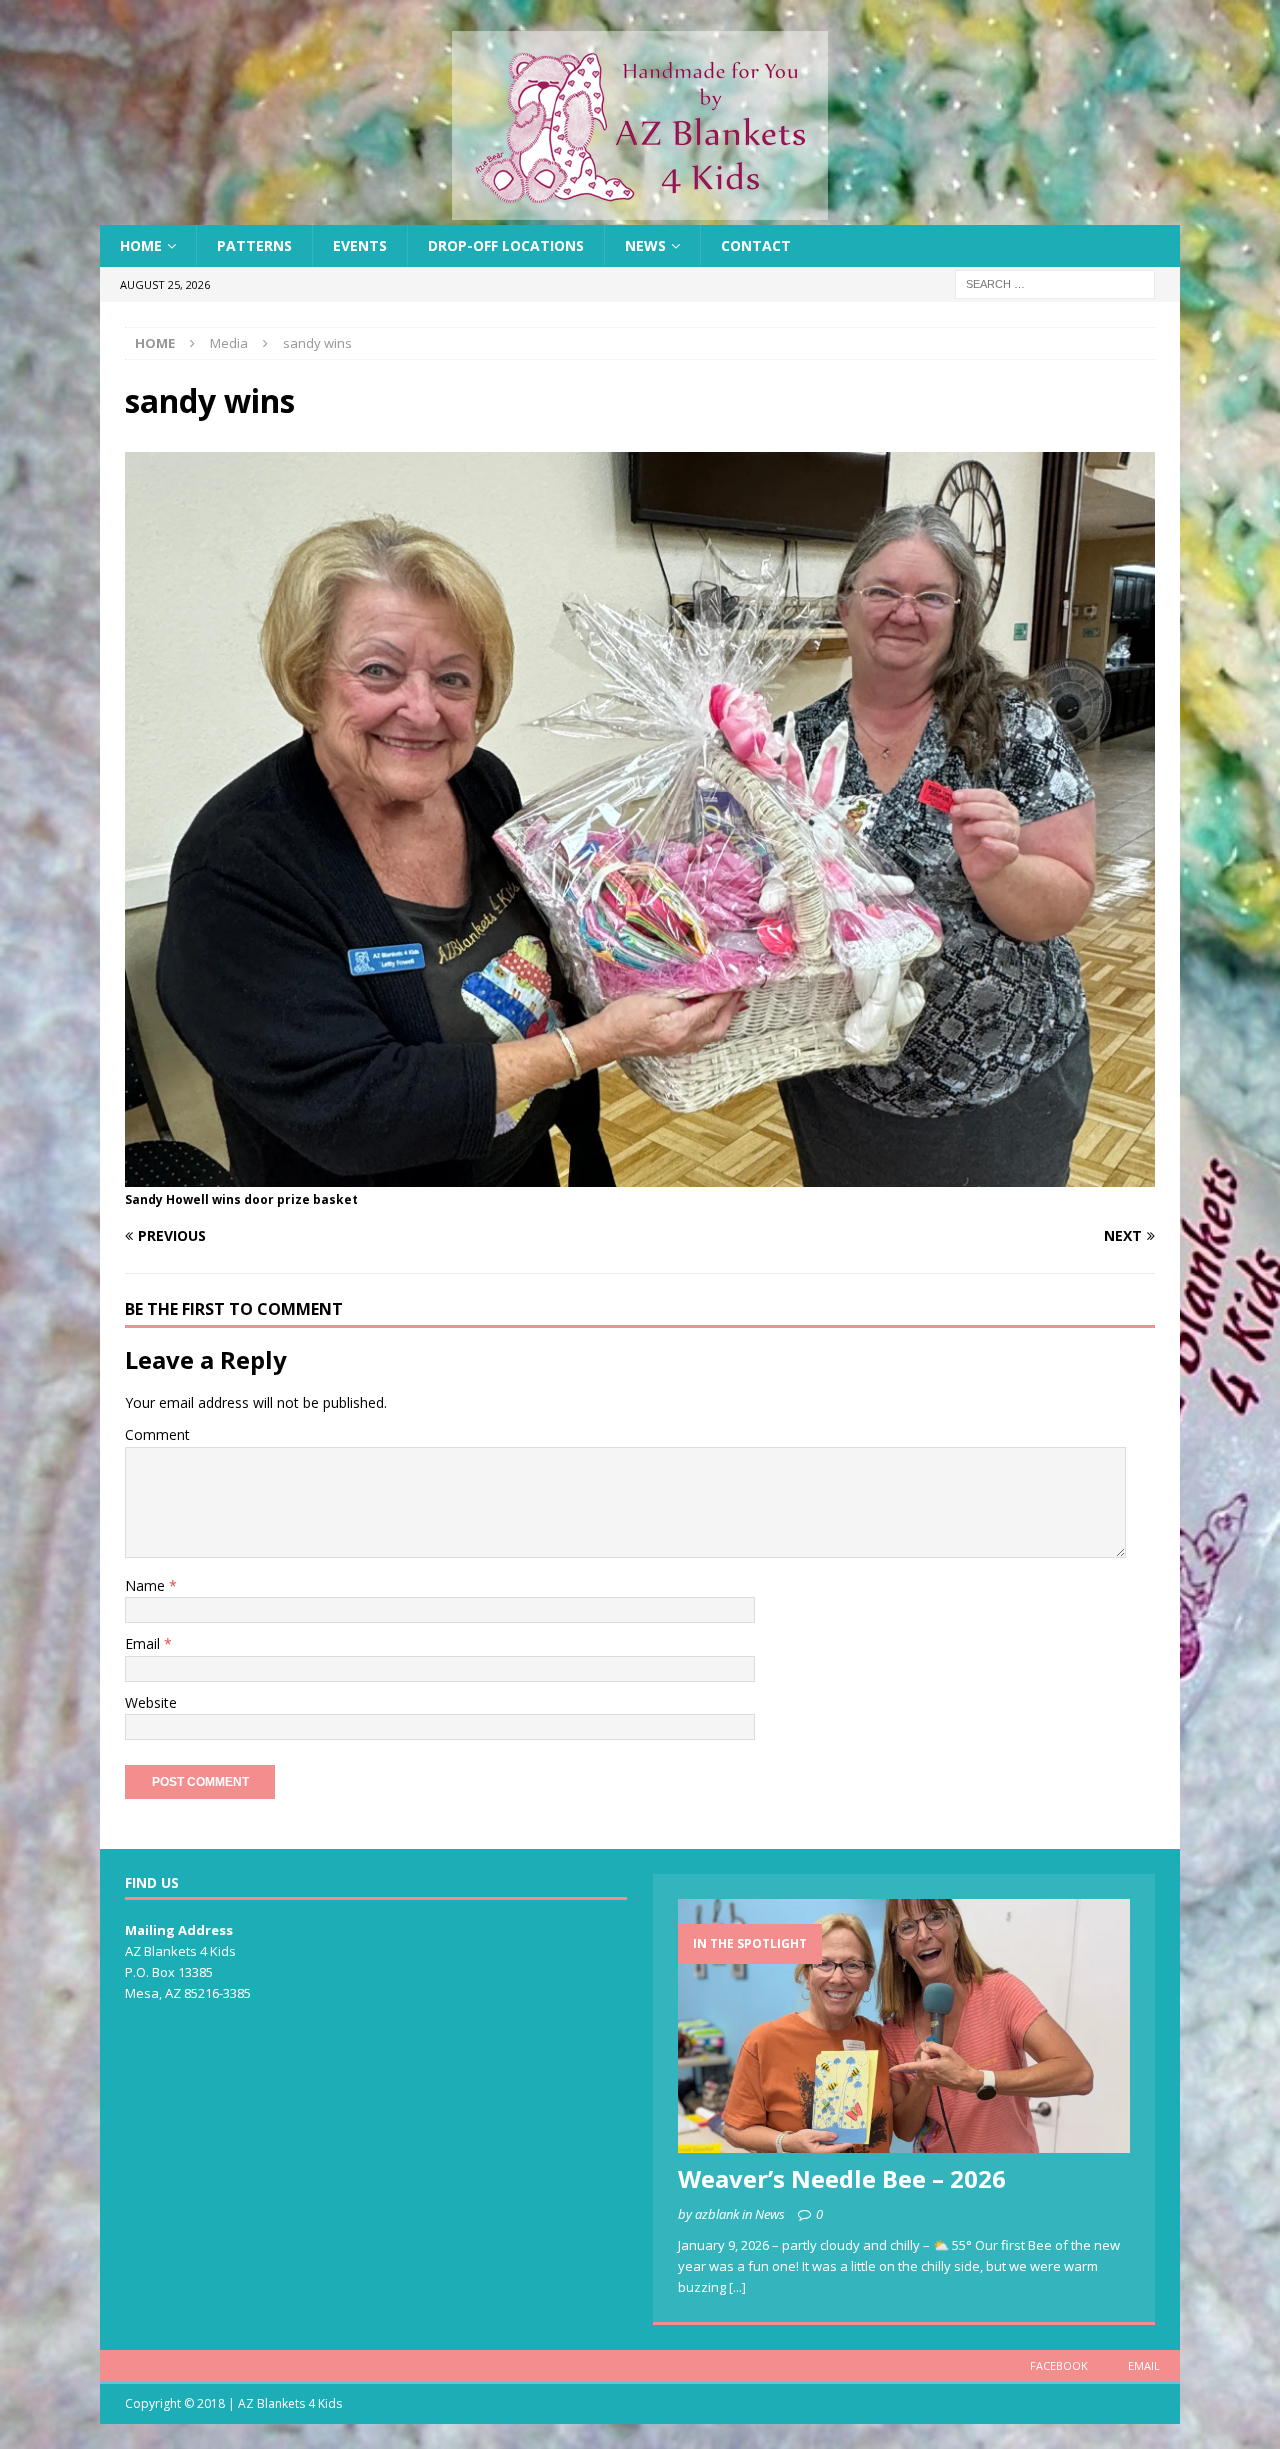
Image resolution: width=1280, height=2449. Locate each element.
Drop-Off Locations (506, 245)
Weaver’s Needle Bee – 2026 (842, 2178)
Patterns (254, 245)
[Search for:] (1055, 283)
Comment (157, 1434)
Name (147, 1585)
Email (144, 1643)
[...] (737, 2287)
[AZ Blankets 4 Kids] (640, 213)
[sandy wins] (640, 1175)
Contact (756, 245)
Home (141, 245)
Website (151, 1702)
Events (360, 245)
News (645, 245)
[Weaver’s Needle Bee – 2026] (904, 2026)
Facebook (1059, 2365)
